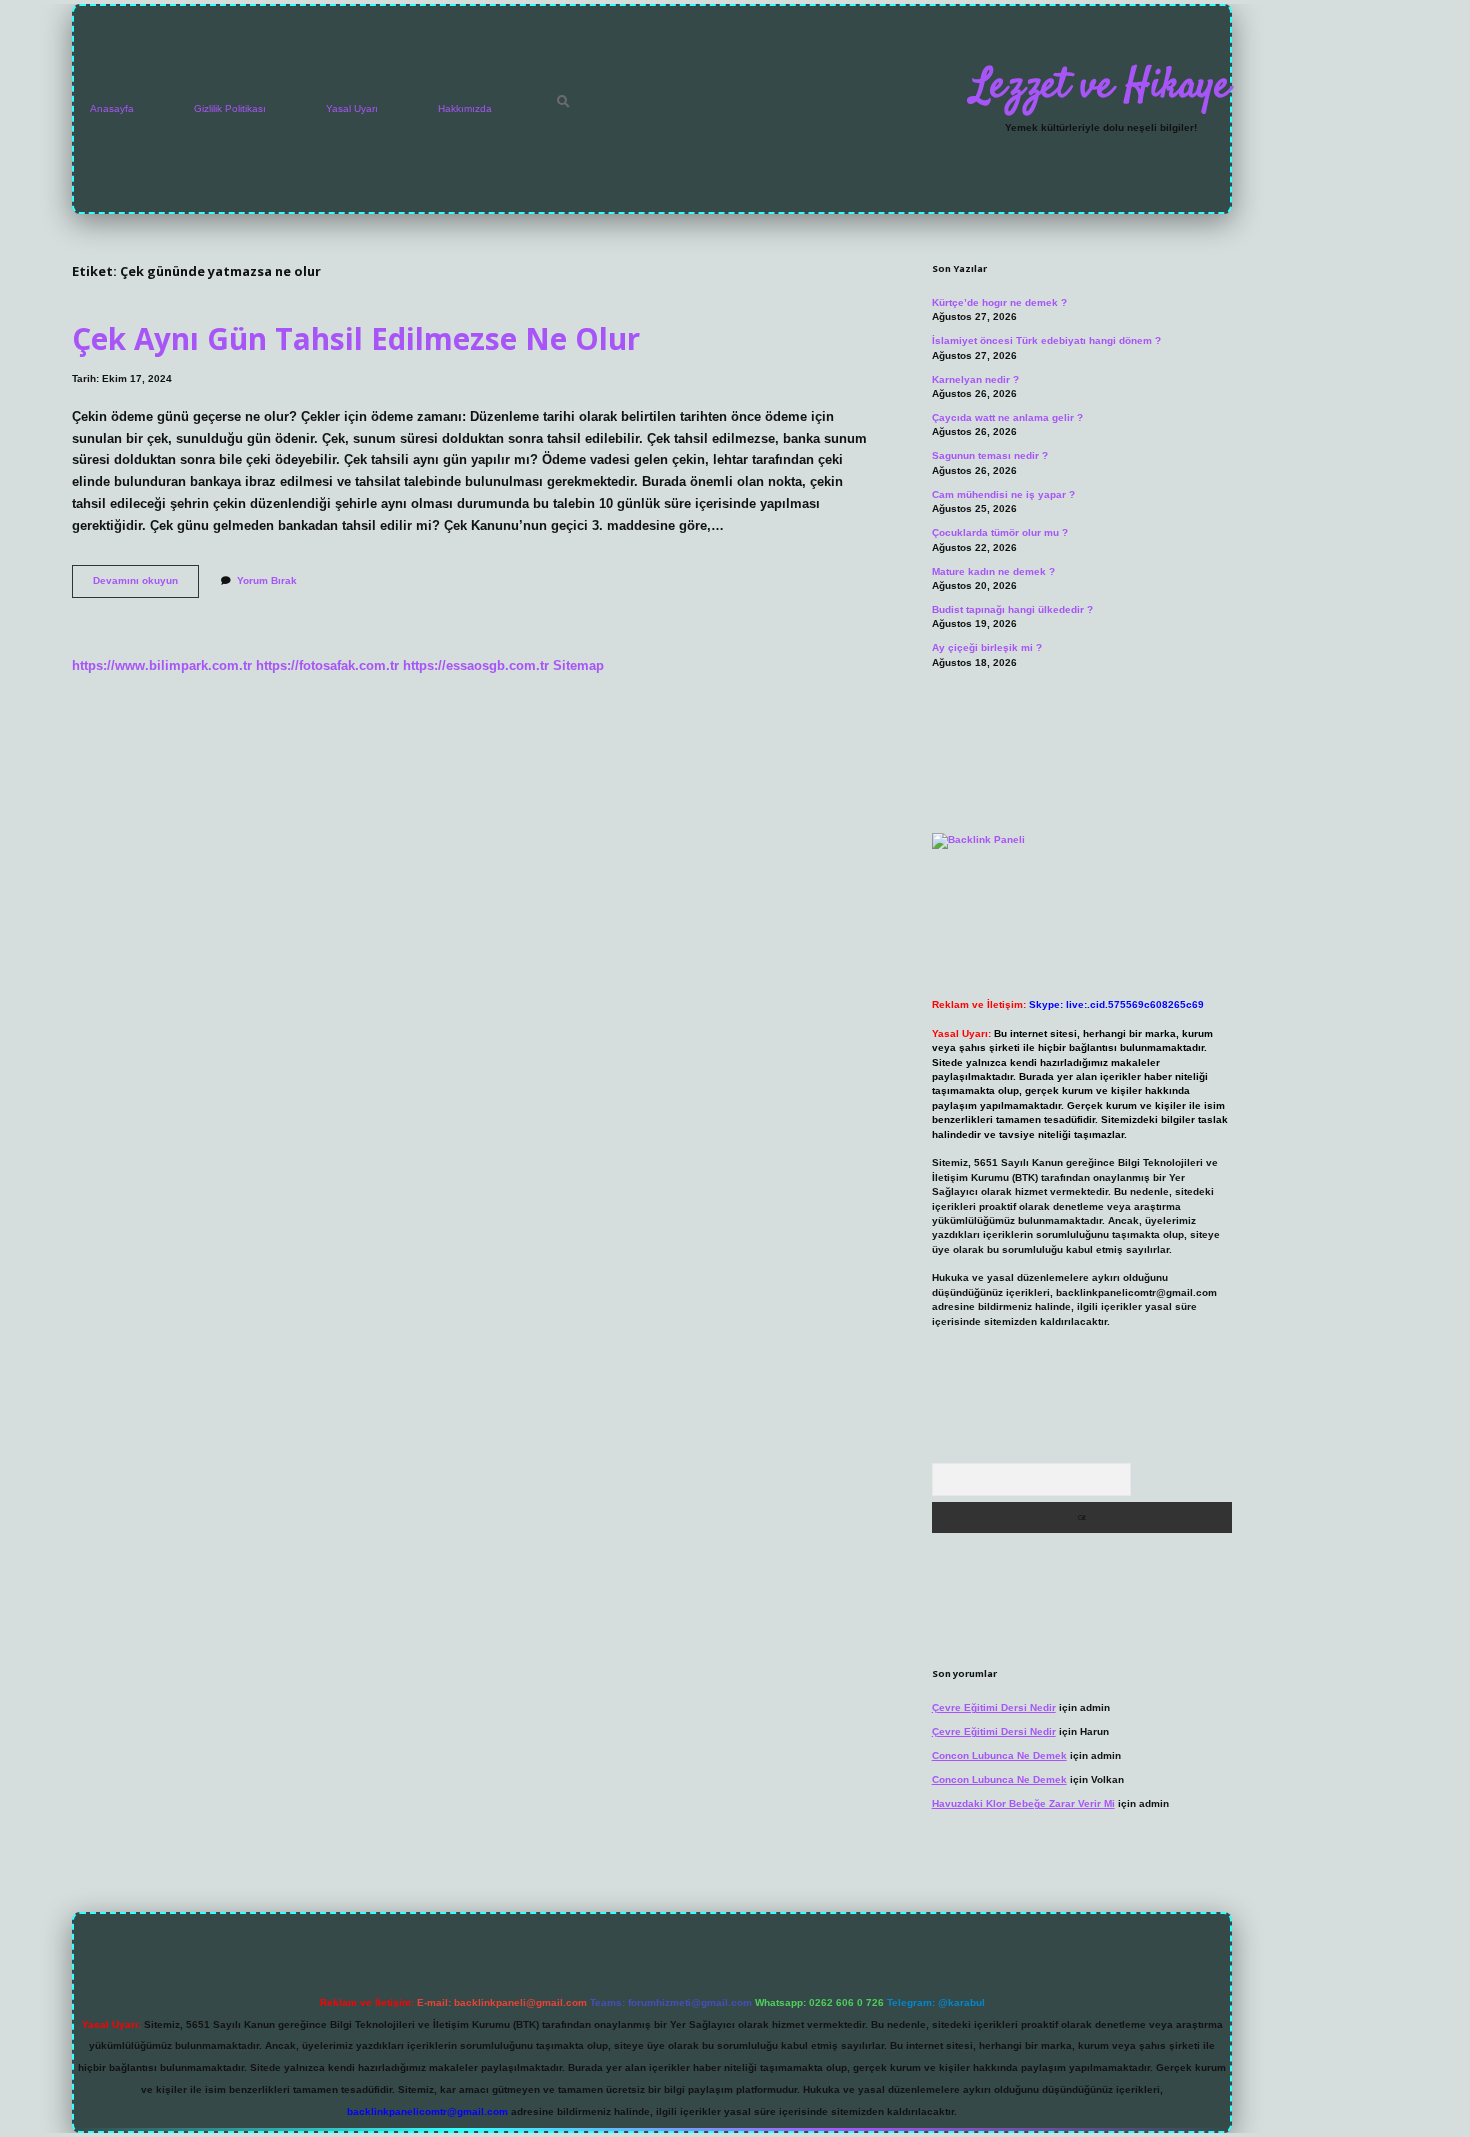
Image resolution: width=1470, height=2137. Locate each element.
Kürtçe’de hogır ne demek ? (999, 302)
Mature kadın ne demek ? (993, 571)
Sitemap (578, 665)
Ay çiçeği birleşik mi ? (987, 647)
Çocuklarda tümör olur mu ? (1000, 532)
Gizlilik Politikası (230, 108)
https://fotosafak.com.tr (327, 665)
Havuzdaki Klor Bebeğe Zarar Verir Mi (1023, 1803)
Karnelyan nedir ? (975, 379)
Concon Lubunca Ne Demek (999, 1755)
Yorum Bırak (267, 580)
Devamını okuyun (146, 585)
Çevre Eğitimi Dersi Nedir (994, 1707)
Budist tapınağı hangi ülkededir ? (1012, 609)
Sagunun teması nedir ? (990, 455)
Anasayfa (112, 108)
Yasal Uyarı (352, 108)
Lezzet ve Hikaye (1100, 87)
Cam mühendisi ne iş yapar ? (1003, 494)
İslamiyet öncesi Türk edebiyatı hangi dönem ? (1046, 340)
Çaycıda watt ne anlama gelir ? (1007, 417)
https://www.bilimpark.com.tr (162, 665)
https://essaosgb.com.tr (476, 665)
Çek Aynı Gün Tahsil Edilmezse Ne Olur (356, 338)
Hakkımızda (465, 108)
